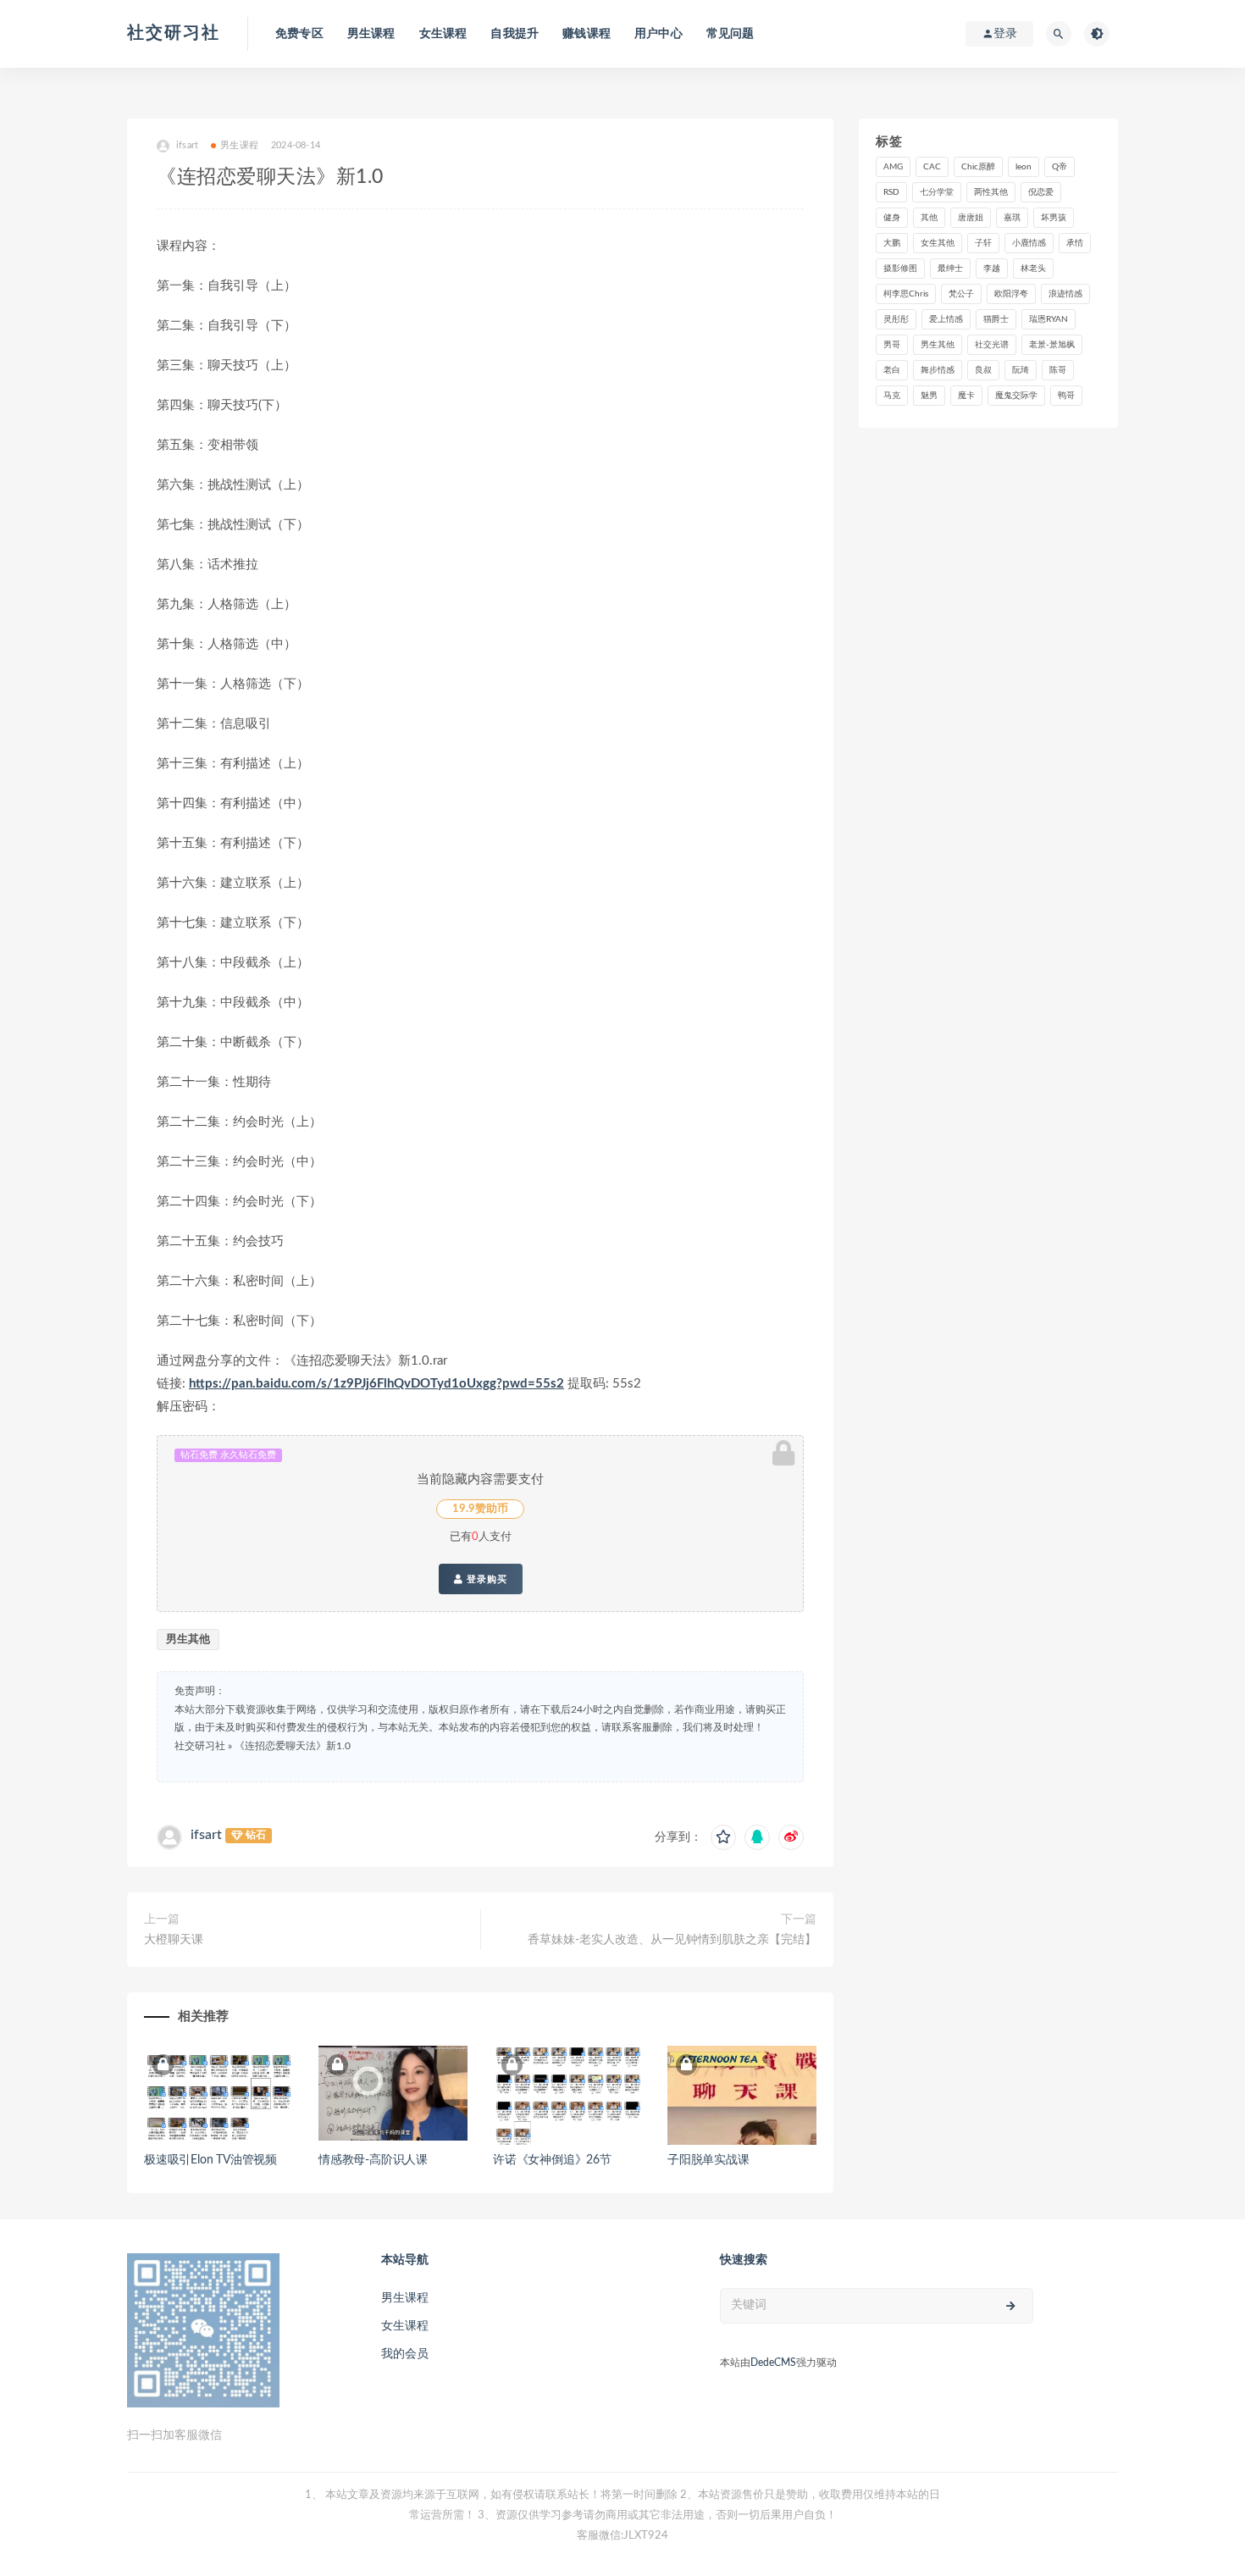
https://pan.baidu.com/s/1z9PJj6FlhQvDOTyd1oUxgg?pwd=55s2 (376, 1384)
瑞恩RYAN (1049, 319)
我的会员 (405, 2354)
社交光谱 (992, 345)
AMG (893, 167)
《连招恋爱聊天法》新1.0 (293, 1746)
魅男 (929, 396)
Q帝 (1060, 167)
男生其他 (188, 1640)
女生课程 (443, 34)
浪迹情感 (1065, 294)
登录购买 (485, 1579)
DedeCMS (773, 2363)
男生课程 (371, 34)
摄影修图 (900, 269)
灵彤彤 (896, 319)
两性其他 (991, 192)
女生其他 (938, 243)
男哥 (892, 345)
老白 (892, 370)
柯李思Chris (906, 294)
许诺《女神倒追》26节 (552, 2160)
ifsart (206, 1835)
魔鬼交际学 (1016, 396)
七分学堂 (937, 192)
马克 (892, 396)
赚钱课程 (587, 34)
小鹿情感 (1029, 243)
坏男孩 (1054, 218)
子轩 (983, 243)
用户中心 (658, 34)
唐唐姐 (971, 218)
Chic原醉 (978, 167)
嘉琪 (1012, 218)
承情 (1075, 243)
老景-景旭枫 (1052, 345)
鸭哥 (1066, 396)
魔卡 (966, 396)
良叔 (983, 370)
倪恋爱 (1041, 192)
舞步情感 (938, 370)
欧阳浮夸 (1011, 294)
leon (1024, 167)
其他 (929, 218)
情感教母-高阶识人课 (373, 2160)
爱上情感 (946, 319)
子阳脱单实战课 (708, 2160)
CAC (932, 167)
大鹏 (892, 243)
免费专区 (299, 34)
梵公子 (961, 294)
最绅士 (950, 269)
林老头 (1033, 269)
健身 (892, 218)
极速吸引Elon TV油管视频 (210, 2160)
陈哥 (1058, 370)
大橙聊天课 (174, 1940)
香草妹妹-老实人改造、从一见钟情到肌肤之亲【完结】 (672, 1940)
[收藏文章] (723, 1837)
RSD (891, 192)
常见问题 (730, 34)
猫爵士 (996, 319)
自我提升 (515, 34)
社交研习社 (174, 33)
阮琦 (1021, 370)
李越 (992, 269)
